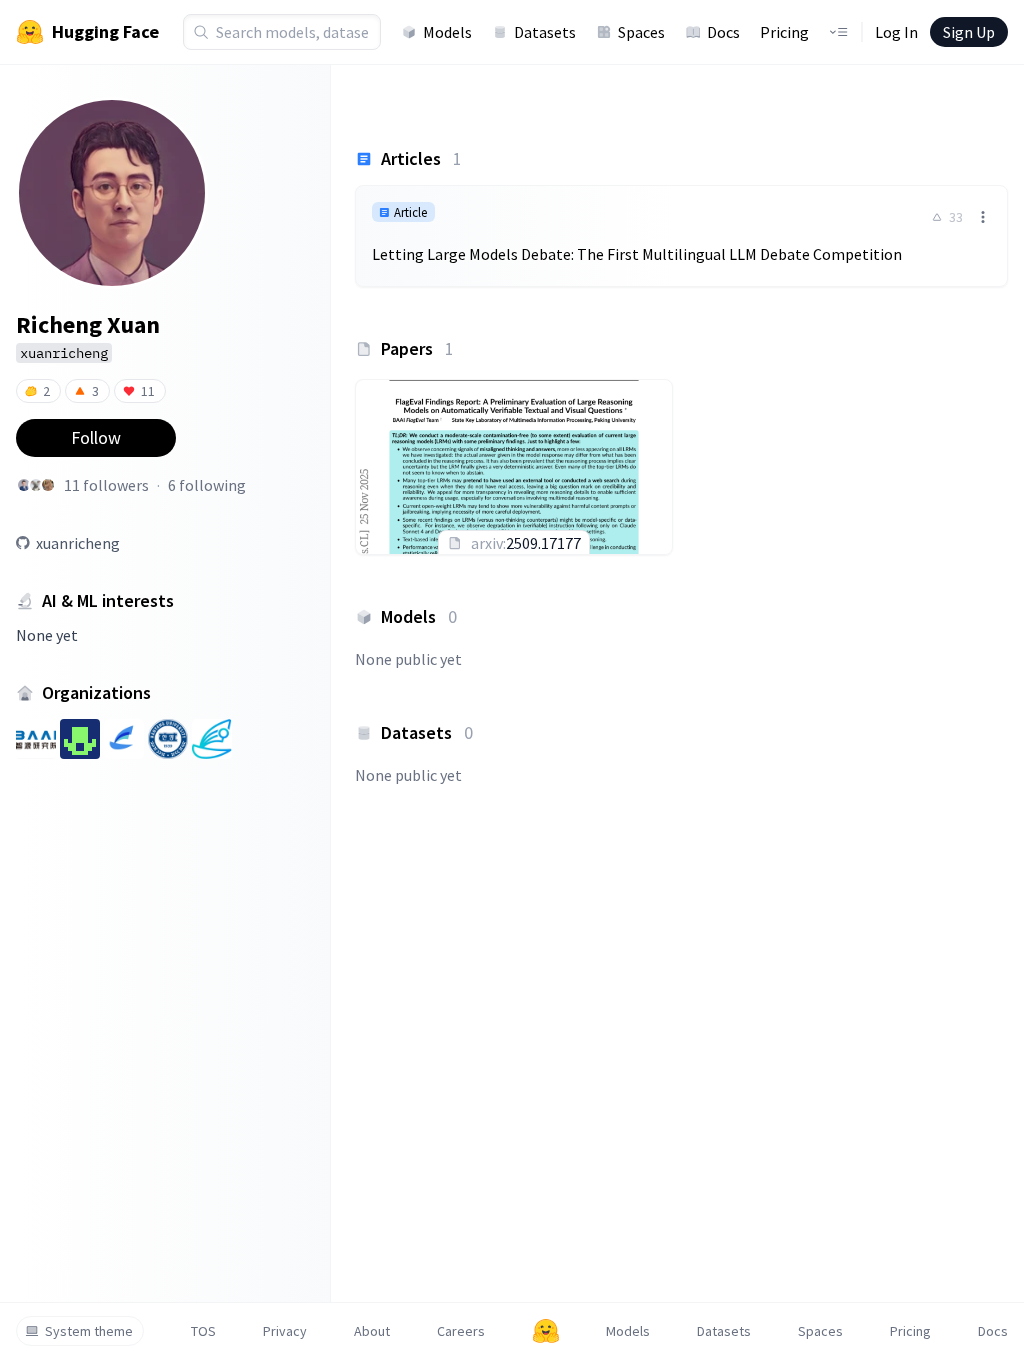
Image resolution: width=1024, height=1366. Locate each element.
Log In (896, 32)
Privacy (285, 1331)
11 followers (106, 485)
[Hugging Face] (546, 1331)
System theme (89, 1331)
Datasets (545, 32)
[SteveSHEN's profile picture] (24, 485)
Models (447, 32)
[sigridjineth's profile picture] (48, 485)
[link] (681, 236)
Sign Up (969, 32)
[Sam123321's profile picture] (36, 485)
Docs (723, 32)
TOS (203, 1331)
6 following (207, 485)
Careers (461, 1331)
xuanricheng (78, 543)
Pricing (784, 32)
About (372, 1331)
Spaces (641, 32)
